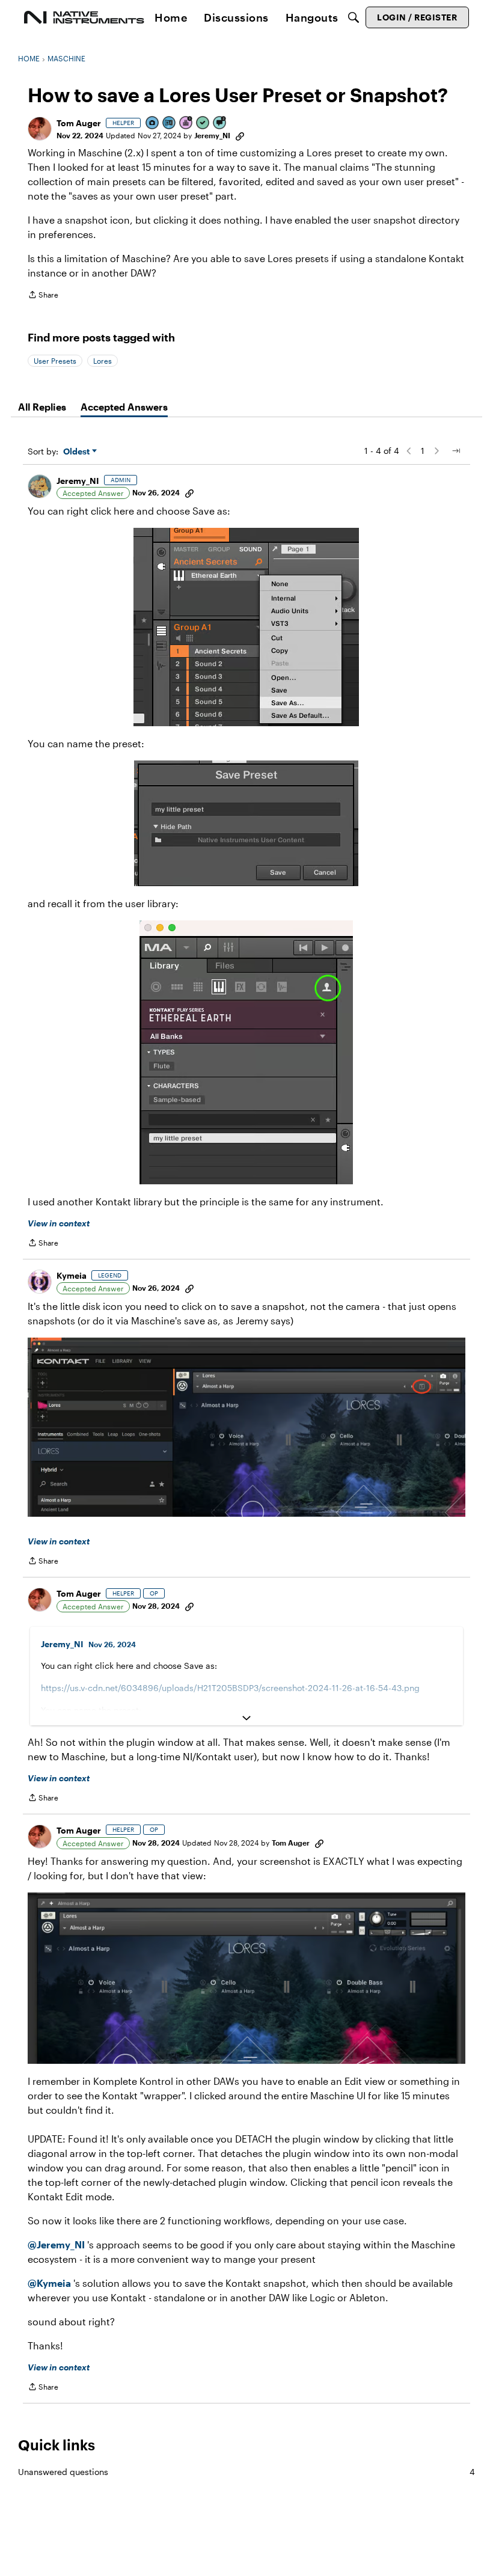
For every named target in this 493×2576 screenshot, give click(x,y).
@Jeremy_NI (56, 2244)
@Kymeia (49, 2283)
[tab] (42, 407)
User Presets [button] (55, 361)
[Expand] (246, 1718)
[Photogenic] (153, 124)
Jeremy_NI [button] (212, 135)
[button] (40, 129)
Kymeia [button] (72, 1275)
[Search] (354, 17)
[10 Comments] (220, 124)
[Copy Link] (240, 135)
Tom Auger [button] (79, 123)
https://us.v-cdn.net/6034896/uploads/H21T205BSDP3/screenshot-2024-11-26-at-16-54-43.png (230, 1688)
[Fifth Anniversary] (186, 124)
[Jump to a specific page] (456, 451)
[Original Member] (170, 124)
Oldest (78, 452)
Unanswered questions (246, 2472)
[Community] (84, 17)
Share (43, 296)
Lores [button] (103, 361)
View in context (59, 1223)
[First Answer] (203, 124)
